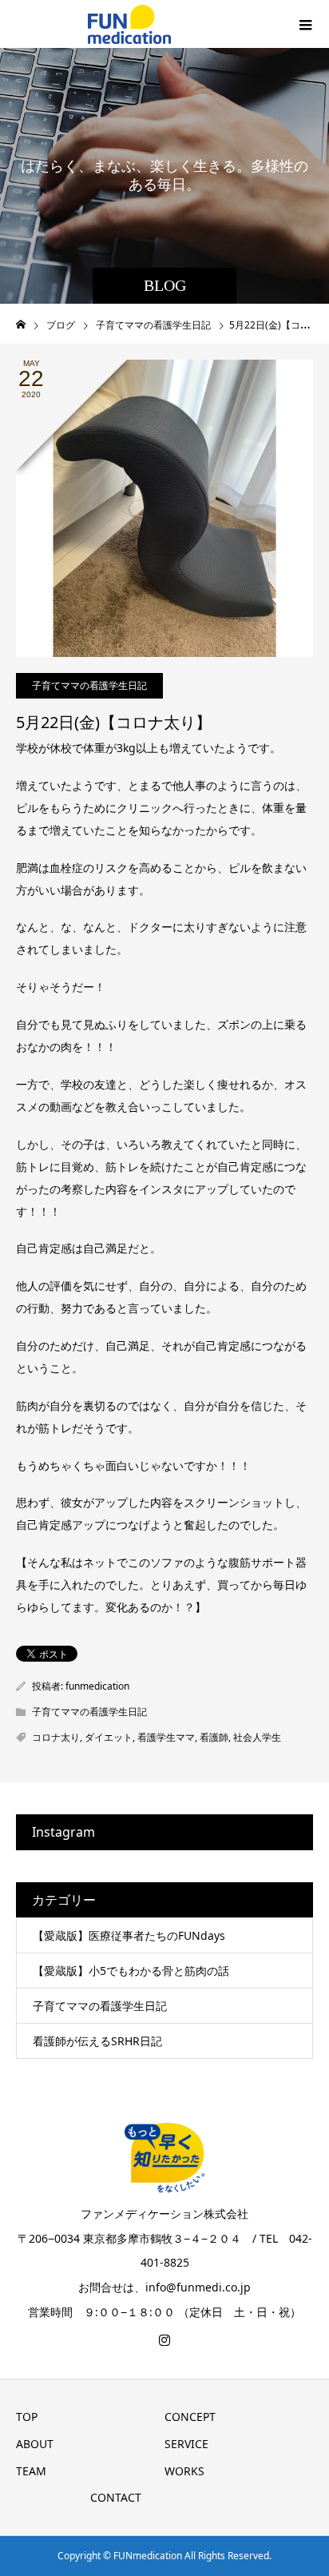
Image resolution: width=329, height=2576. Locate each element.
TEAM (31, 2471)
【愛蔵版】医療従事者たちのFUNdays (129, 1935)
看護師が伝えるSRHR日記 (97, 2041)
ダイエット (109, 1737)
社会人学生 (257, 1737)
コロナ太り (56, 1737)
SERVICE (186, 2444)
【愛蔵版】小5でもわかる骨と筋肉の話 (131, 1971)
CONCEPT (190, 2417)
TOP (27, 2417)
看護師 (214, 1737)
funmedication (97, 1686)
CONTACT (116, 2497)
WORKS (184, 2471)
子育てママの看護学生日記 (89, 685)
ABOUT (35, 2444)
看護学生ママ (166, 1737)
